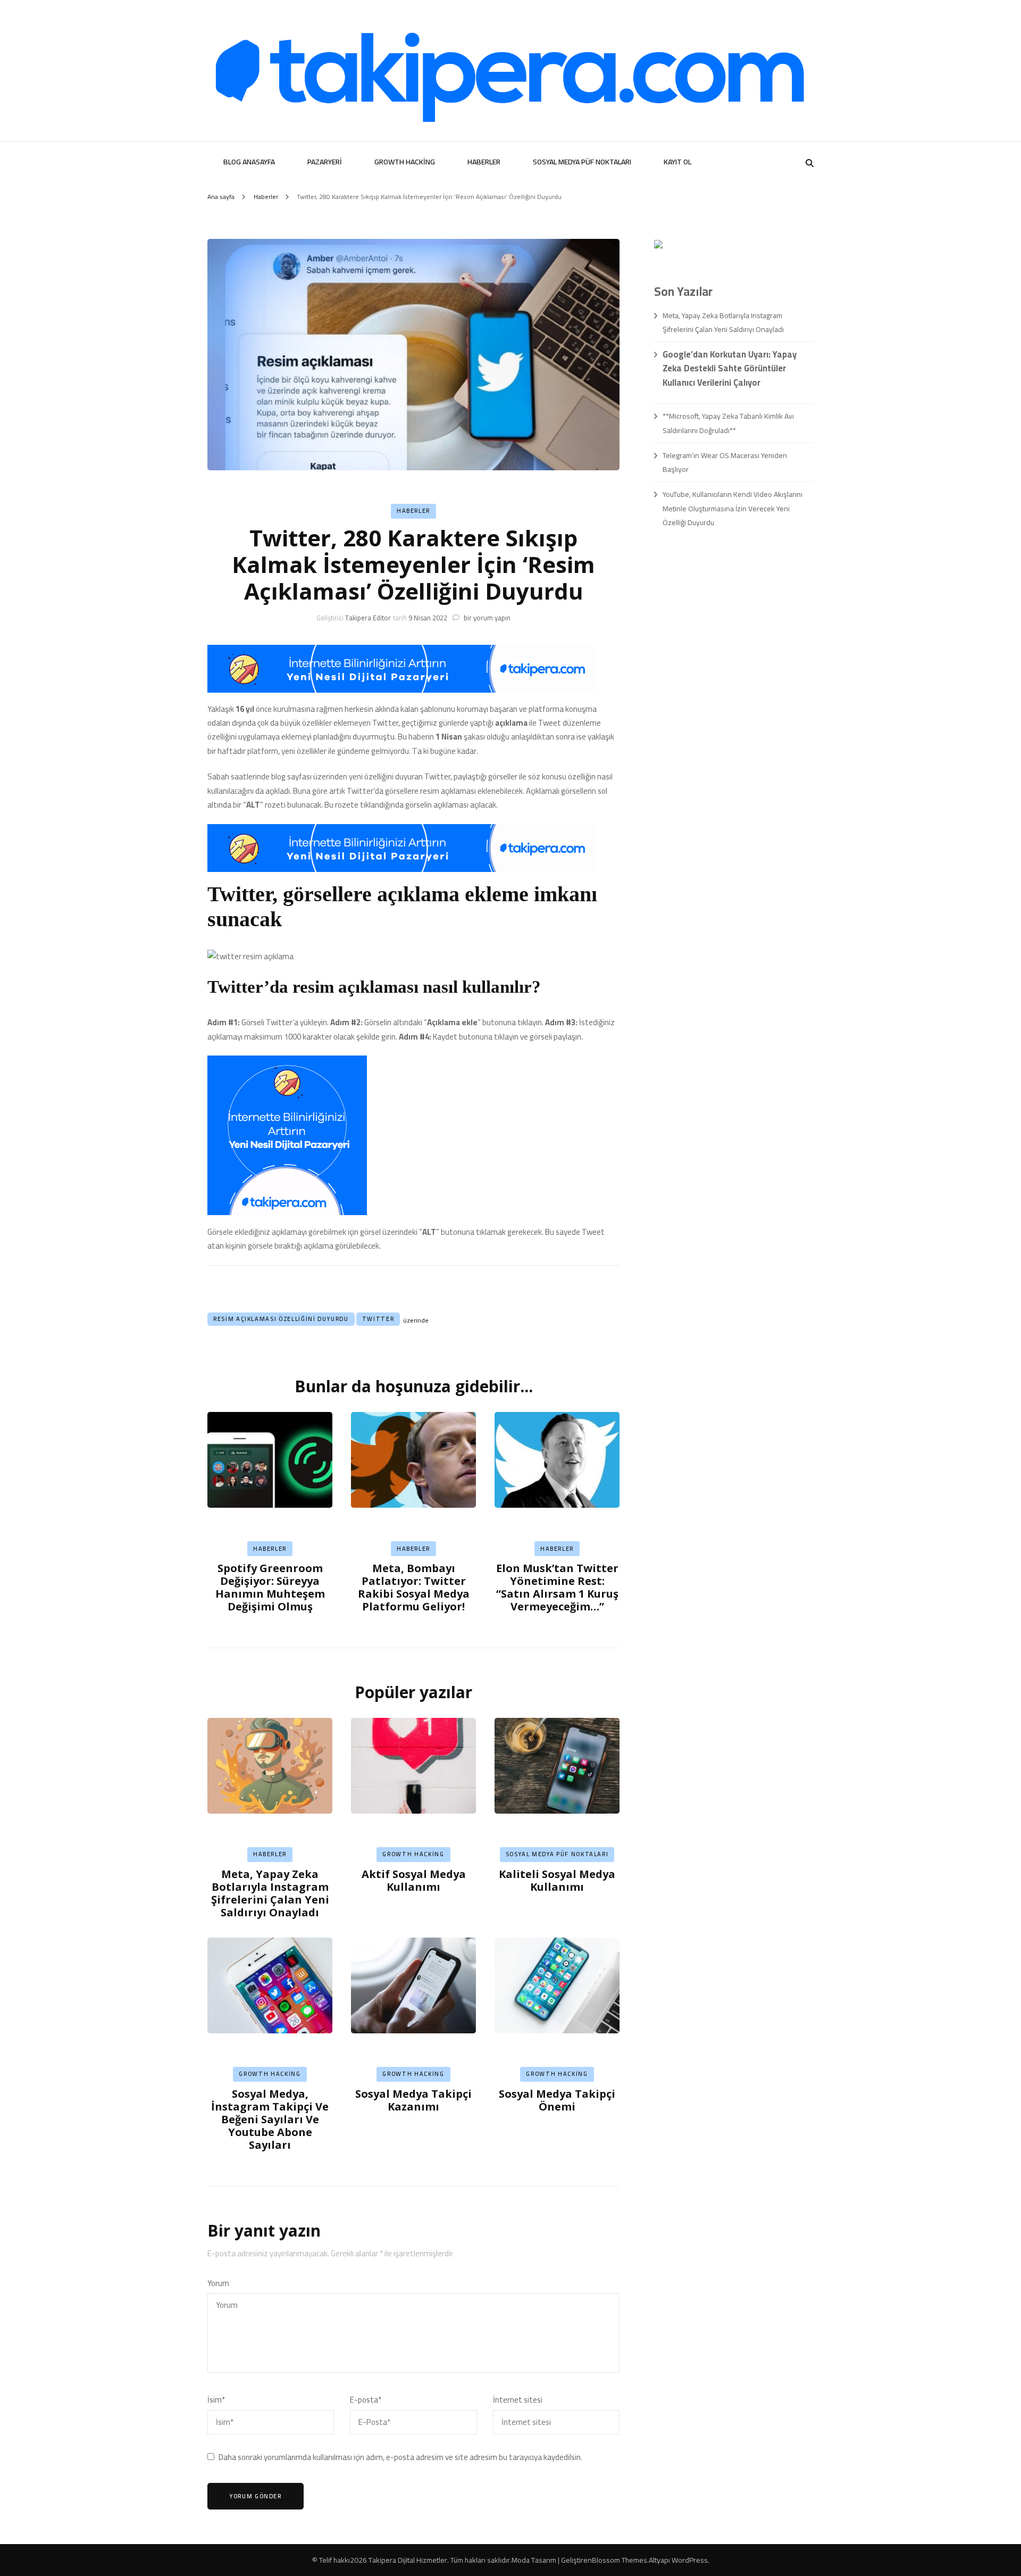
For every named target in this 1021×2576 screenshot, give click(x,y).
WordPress (690, 2560)
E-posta (366, 2400)
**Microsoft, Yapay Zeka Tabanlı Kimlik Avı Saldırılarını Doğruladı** (728, 423)
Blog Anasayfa (249, 162)
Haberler (484, 162)
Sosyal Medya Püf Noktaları (582, 162)
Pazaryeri (325, 162)
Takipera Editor (368, 618)
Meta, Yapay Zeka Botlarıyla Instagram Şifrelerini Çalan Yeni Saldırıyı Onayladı (270, 1893)
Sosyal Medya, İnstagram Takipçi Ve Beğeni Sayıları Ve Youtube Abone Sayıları (270, 2119)
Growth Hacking (405, 162)
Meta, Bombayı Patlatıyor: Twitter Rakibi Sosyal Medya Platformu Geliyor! (414, 1587)
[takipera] (401, 690)
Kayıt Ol (677, 162)
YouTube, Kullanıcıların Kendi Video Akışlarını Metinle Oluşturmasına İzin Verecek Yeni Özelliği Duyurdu (733, 508)
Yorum (218, 2283)
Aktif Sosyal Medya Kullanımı (414, 1880)
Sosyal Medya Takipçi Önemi (557, 2100)
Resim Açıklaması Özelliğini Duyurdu (281, 1319)
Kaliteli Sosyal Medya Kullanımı (557, 1880)
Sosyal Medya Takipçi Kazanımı (413, 2100)
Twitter (378, 1319)
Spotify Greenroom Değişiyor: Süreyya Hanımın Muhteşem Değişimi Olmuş (270, 1587)
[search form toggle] (810, 163)
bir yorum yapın (486, 618)
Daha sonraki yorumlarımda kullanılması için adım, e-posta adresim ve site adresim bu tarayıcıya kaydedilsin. (400, 2457)
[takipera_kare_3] (287, 1212)
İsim (216, 2400)
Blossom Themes (620, 2560)
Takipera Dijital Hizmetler (408, 2560)
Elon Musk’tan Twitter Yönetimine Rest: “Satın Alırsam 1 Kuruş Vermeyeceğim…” (557, 1587)
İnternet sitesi (518, 2400)
